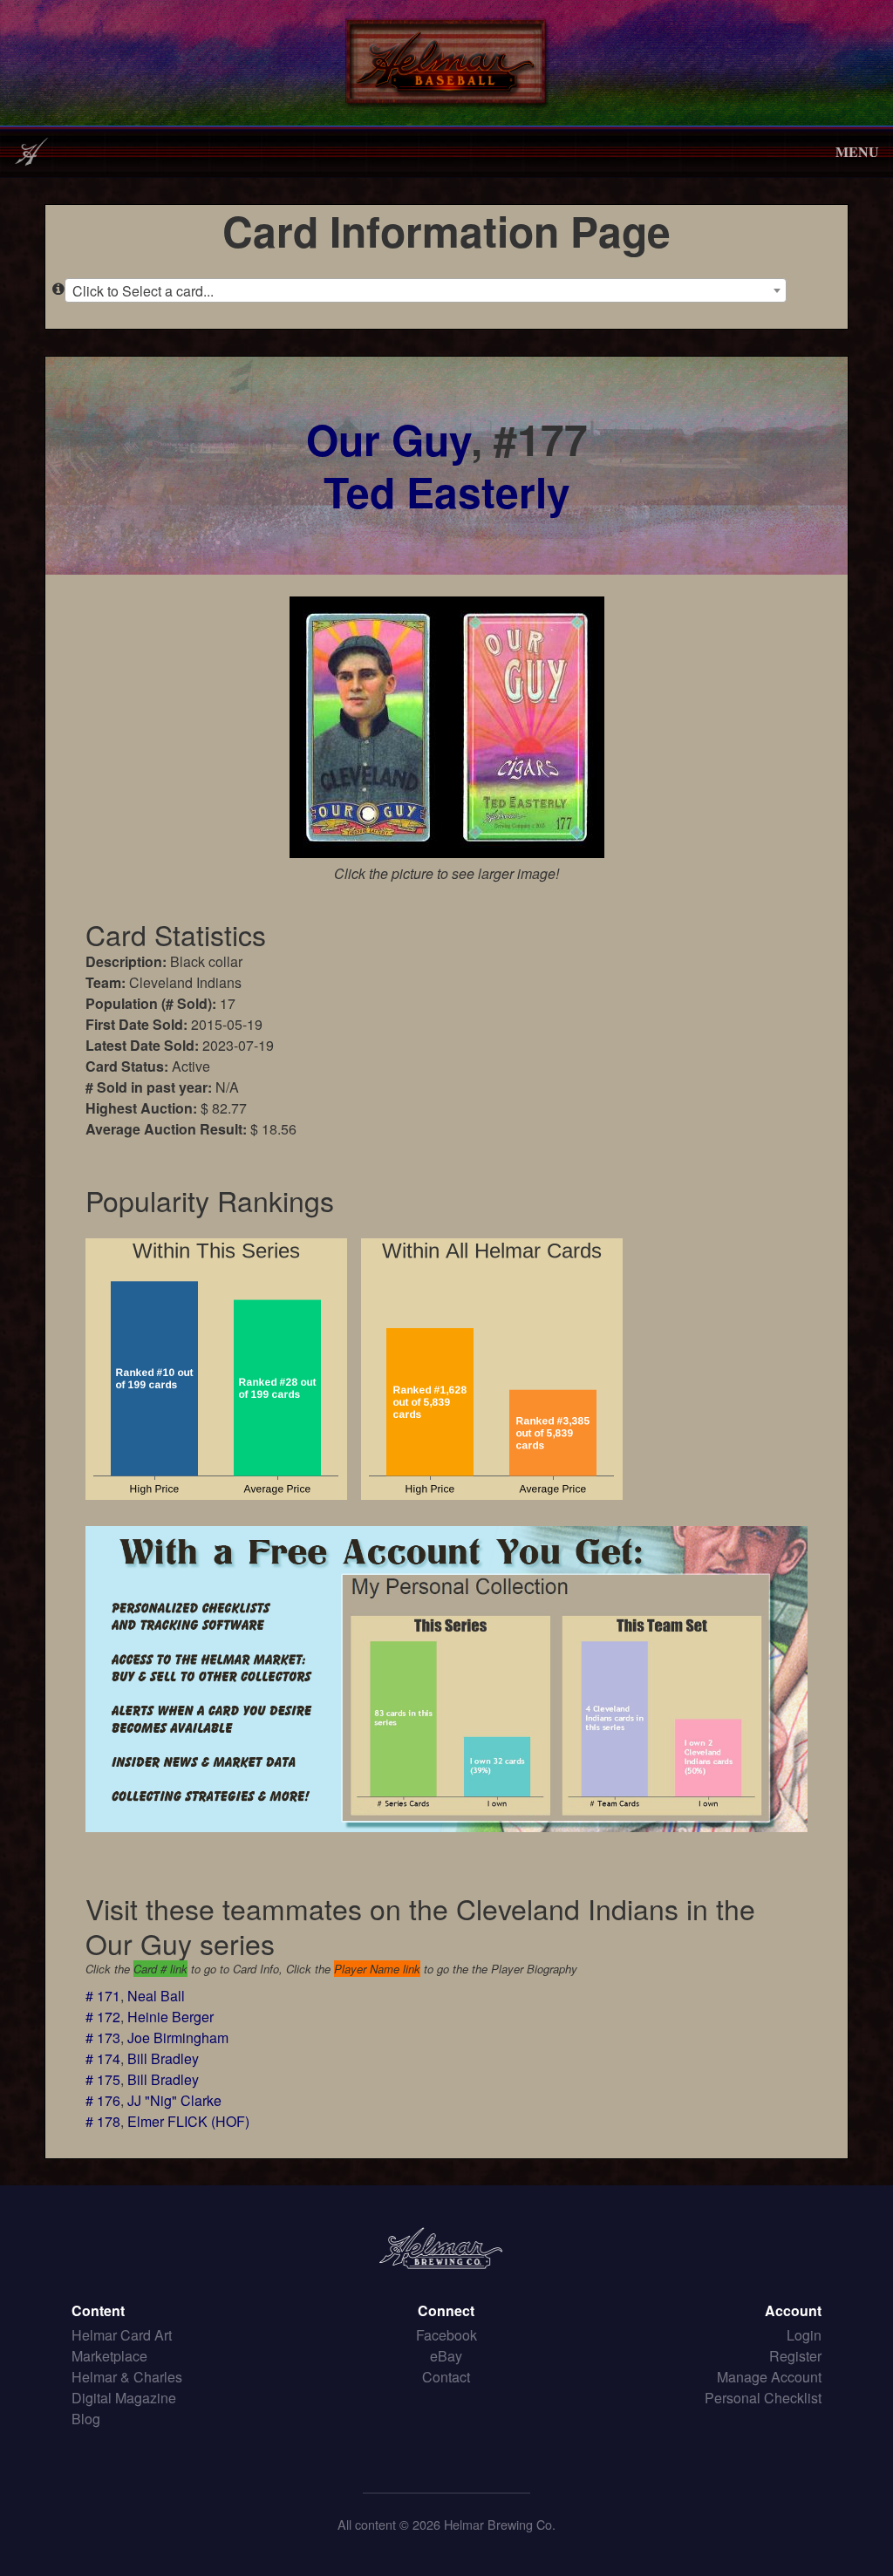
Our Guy (389, 439)
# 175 (103, 2079)
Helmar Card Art (122, 2335)
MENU (857, 151)
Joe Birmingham (178, 2038)
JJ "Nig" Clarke (174, 2100)
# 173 (103, 2038)
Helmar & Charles (127, 2377)
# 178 (103, 2121)
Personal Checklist (763, 2398)
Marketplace (109, 2356)
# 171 (103, 1996)
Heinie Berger (170, 2017)
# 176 (103, 2100)
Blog (86, 2419)
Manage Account (769, 2377)
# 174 (103, 2058)
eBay (446, 2356)
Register (795, 2356)
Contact (446, 2377)
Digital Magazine (124, 2398)
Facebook (446, 2335)
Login (804, 2335)
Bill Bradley (163, 2058)
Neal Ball (156, 1996)
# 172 (103, 2017)
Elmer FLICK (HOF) (188, 2121)
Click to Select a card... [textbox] (143, 291)
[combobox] (426, 290)
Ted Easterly (447, 491)
